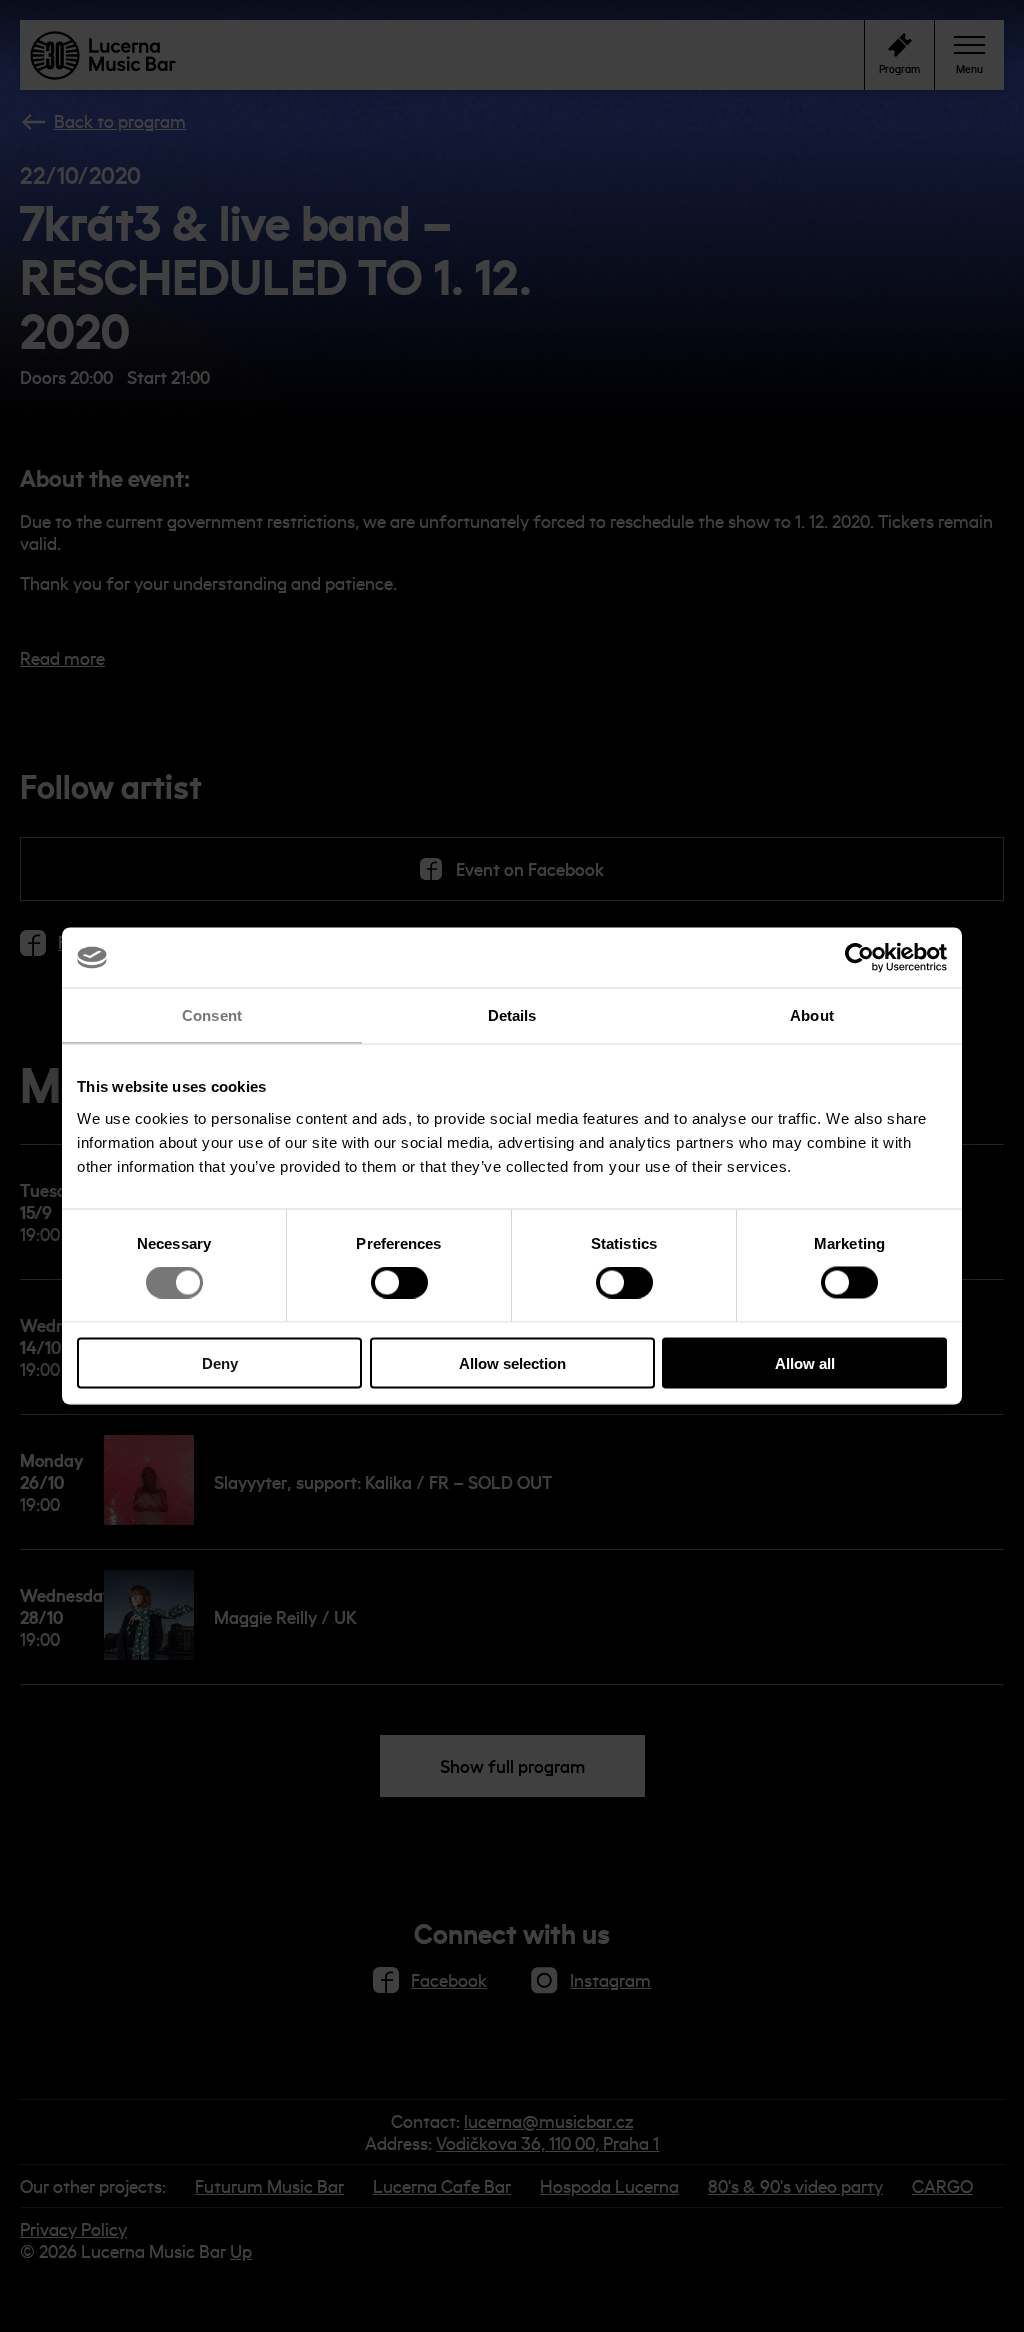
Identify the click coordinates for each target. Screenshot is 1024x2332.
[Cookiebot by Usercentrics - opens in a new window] (859, 958)
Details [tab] (512, 1015)
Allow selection (512, 1362)
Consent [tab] (212, 1015)
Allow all (805, 1362)
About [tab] (812, 1015)
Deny (220, 1362)
